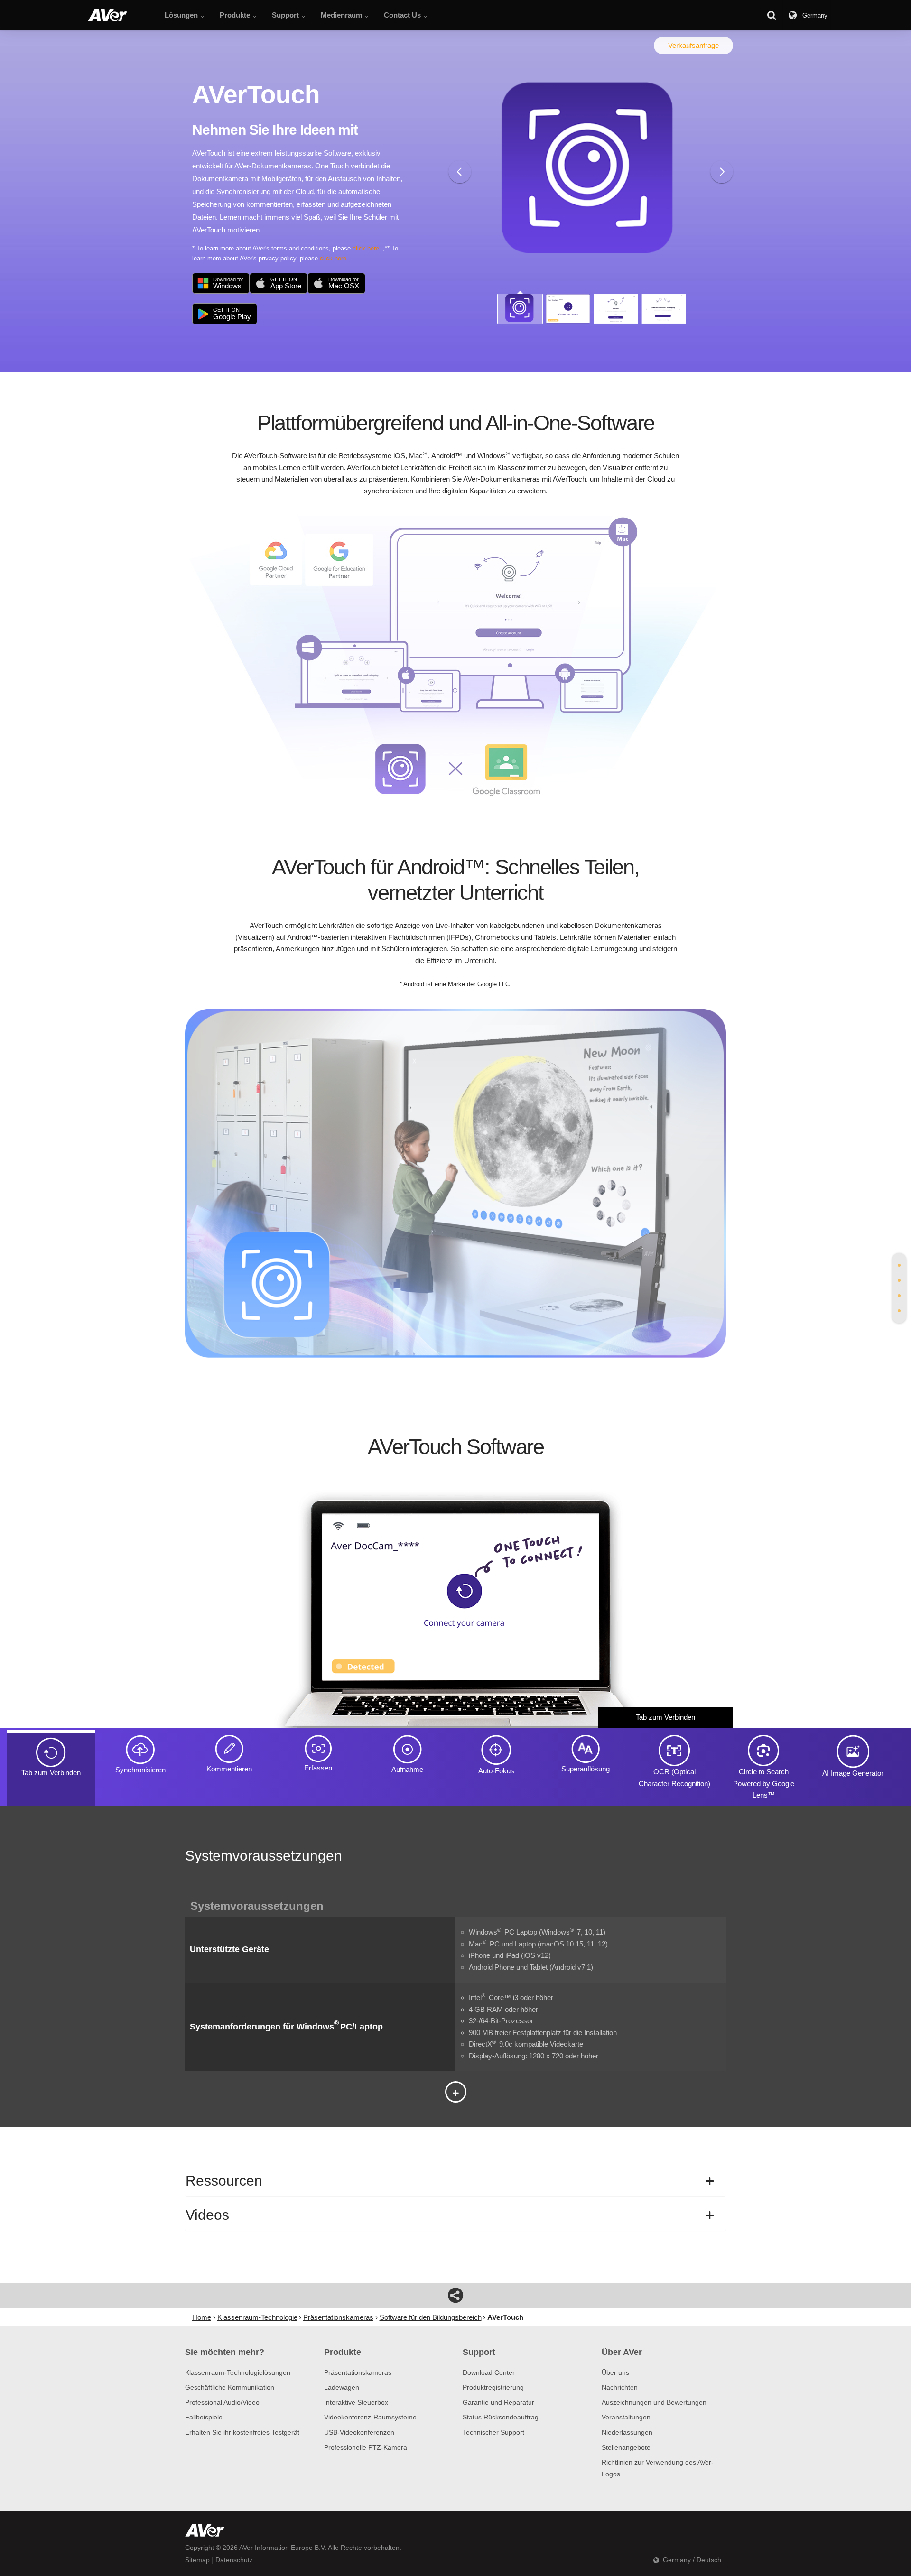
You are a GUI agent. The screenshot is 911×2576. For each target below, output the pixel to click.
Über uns (615, 2372)
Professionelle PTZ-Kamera (366, 2447)
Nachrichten (620, 2387)
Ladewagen (342, 2387)
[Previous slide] (460, 172)
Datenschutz (234, 2560)
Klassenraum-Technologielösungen (238, 2372)
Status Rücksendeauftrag (501, 2417)
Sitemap (197, 2560)
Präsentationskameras (358, 2372)
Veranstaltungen (626, 2417)
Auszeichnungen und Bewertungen (654, 2402)
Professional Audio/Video (222, 2402)
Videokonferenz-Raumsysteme (370, 2417)
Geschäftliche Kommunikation (230, 2387)
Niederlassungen (627, 2432)
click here (366, 248)
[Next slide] (722, 172)
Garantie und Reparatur (498, 2402)
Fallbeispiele (204, 2417)
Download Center (489, 2372)
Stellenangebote (626, 2447)
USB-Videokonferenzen (359, 2432)
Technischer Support (493, 2432)
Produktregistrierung (493, 2387)
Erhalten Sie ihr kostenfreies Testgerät (242, 2432)
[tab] (899, 1265)
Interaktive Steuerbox (356, 2402)
